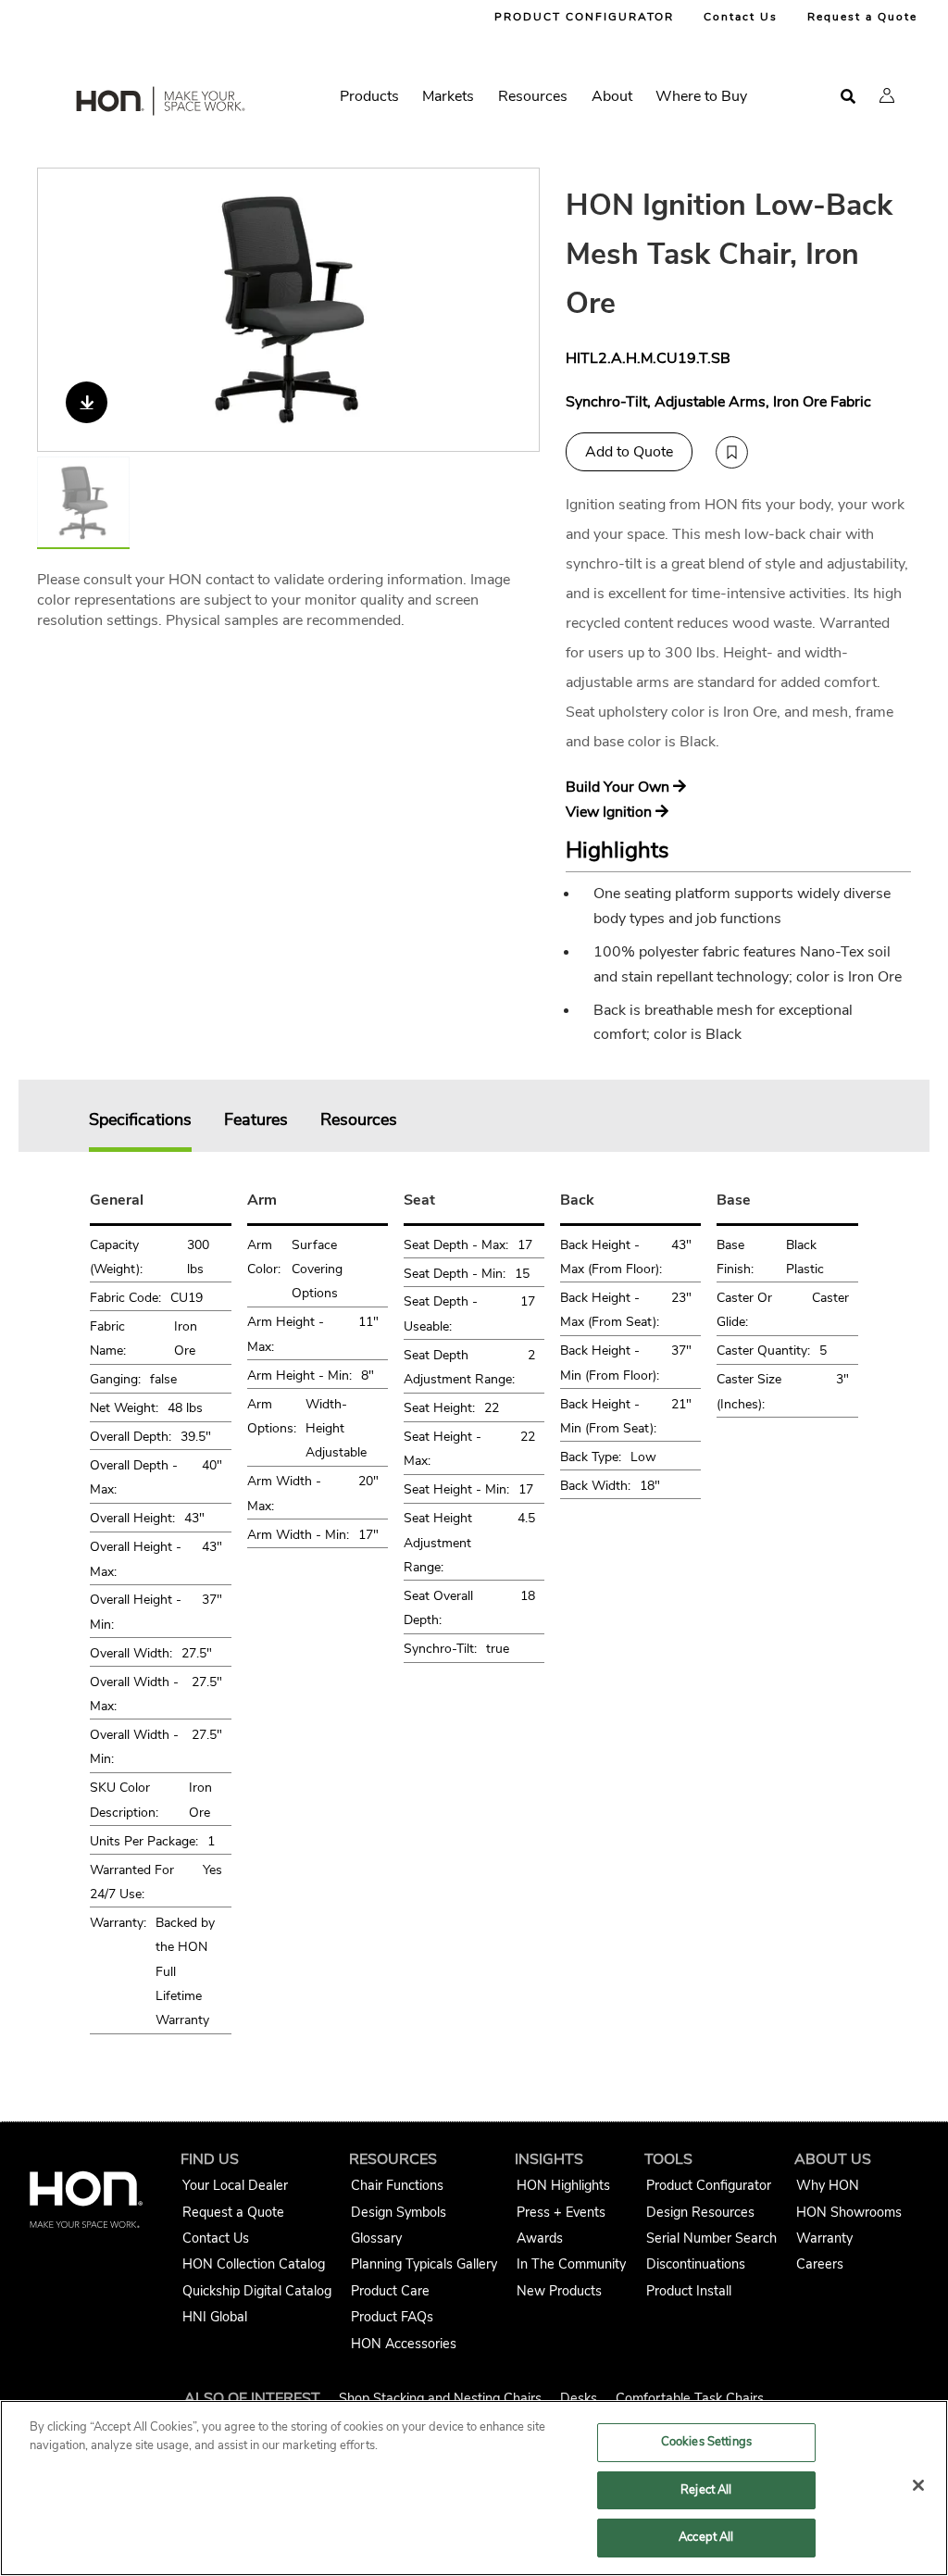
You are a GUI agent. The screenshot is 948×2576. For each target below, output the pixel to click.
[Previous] (63, 309)
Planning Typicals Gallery (424, 2264)
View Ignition (611, 812)
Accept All (706, 2537)
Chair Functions (397, 2185)
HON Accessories (404, 2344)
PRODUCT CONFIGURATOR (584, 17)
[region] (474, 2488)
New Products (559, 2291)
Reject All (706, 2490)
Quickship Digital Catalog (257, 2291)
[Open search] (848, 97)
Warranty (824, 2238)
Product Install (689, 2291)
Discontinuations (696, 2264)
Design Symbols (399, 2212)
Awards (540, 2238)
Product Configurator (709, 2185)
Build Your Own (619, 787)
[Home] (159, 105)
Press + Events (561, 2212)
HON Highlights (563, 2185)
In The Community (571, 2264)
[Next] (514, 309)
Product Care (390, 2291)
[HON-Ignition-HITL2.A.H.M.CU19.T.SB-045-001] (289, 310)
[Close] (918, 2485)
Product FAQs (392, 2317)
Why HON (828, 2185)
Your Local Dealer (235, 2185)
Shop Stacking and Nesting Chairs (440, 2398)
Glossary (376, 2238)
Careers (820, 2264)
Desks (579, 2398)
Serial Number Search (711, 2238)
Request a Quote (862, 17)
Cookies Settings (706, 2442)
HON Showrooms (849, 2212)
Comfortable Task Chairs (690, 2398)
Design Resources (700, 2212)
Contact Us (741, 17)
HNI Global (215, 2317)
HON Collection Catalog (254, 2264)
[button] (887, 95)
